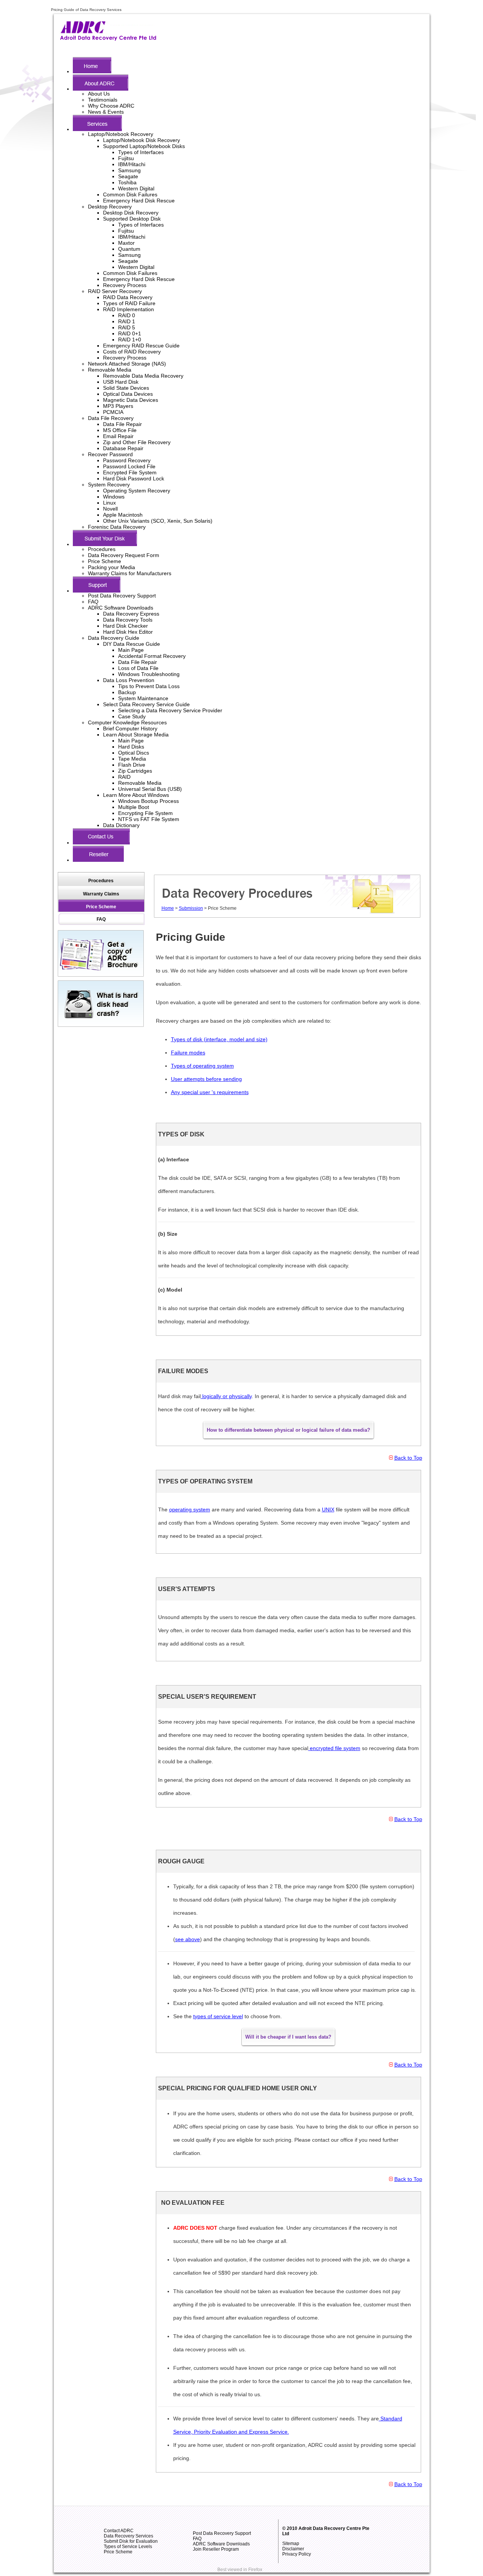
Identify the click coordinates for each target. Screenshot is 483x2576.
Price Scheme (105, 561)
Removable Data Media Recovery (143, 376)
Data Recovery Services (128, 2536)
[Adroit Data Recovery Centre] (108, 39)
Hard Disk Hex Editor (128, 632)
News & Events (106, 112)
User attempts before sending (206, 1079)
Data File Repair (122, 424)
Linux (109, 503)
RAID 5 (127, 327)
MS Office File (120, 430)
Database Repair (123, 448)
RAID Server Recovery (115, 291)
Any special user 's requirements (210, 1092)
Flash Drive (132, 765)
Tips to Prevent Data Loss (149, 686)
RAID (124, 777)
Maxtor (126, 243)
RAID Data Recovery (128, 297)
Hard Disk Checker (125, 626)
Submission (191, 908)
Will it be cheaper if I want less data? (288, 2037)
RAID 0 (127, 315)
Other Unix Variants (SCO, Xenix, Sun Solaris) (158, 521)
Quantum (129, 249)
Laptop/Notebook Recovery (121, 134)
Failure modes (188, 1053)
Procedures (102, 549)
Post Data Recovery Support (122, 596)
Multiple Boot (134, 807)
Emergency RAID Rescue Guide (141, 346)
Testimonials (103, 100)
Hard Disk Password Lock (134, 478)
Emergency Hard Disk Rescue (139, 201)
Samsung (129, 170)
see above (188, 1939)
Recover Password (110, 454)
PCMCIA (113, 412)
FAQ (93, 602)
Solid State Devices (126, 388)
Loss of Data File (138, 668)
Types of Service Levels (128, 2547)
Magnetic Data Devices (131, 400)
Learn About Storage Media (136, 735)
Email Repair (118, 436)
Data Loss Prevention (129, 680)
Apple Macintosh (123, 515)
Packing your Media (112, 567)
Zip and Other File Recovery (137, 442)
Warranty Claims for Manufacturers (130, 573)
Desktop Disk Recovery (131, 213)
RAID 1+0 (130, 340)
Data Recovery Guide (114, 638)
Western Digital (136, 188)
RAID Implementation (128, 309)
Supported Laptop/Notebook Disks (144, 146)
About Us (99, 94)
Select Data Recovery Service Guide (146, 704)
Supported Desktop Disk (132, 219)
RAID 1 (127, 321)
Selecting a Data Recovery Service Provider (170, 710)
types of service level (218, 2016)
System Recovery (109, 485)
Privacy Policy (297, 2554)
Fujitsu (126, 158)
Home (168, 908)
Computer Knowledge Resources (127, 722)
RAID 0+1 (130, 333)
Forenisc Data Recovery (117, 527)
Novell (110, 509)
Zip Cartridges (135, 771)
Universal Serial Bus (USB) (150, 789)
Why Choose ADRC (111, 106)
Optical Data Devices (128, 394)
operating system (190, 1509)
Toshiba (127, 182)
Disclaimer (293, 2549)
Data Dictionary (121, 825)
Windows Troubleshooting (149, 674)
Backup (127, 692)
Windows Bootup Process (148, 801)
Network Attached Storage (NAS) (127, 364)
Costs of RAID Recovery (132, 352)
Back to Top (408, 1458)
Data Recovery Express (131, 614)
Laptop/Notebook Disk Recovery (142, 140)
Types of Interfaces (141, 152)
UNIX (328, 1509)
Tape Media (132, 759)
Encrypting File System (145, 813)
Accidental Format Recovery (152, 656)
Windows (114, 497)
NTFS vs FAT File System (149, 819)
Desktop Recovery (110, 207)
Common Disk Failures (130, 194)
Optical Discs (134, 753)
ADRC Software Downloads (121, 608)
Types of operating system (202, 1066)
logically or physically (226, 1396)
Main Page (131, 650)
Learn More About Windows (136, 795)
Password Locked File (129, 466)
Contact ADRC (119, 2531)
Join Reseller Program (216, 2549)
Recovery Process (125, 285)
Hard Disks (131, 747)
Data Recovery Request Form (124, 555)
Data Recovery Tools (128, 620)
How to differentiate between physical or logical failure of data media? (288, 1430)
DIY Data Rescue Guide (132, 644)
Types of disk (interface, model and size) (219, 1039)
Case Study (132, 716)
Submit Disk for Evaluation (131, 2541)
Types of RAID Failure (129, 303)
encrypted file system (334, 1748)
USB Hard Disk (121, 382)
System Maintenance (143, 698)
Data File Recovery (111, 418)
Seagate (128, 176)
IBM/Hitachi (132, 164)
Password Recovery (127, 460)
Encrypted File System (130, 472)
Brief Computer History (130, 729)
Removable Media (110, 370)
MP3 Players (118, 406)
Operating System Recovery (137, 491)
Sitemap (291, 2544)
